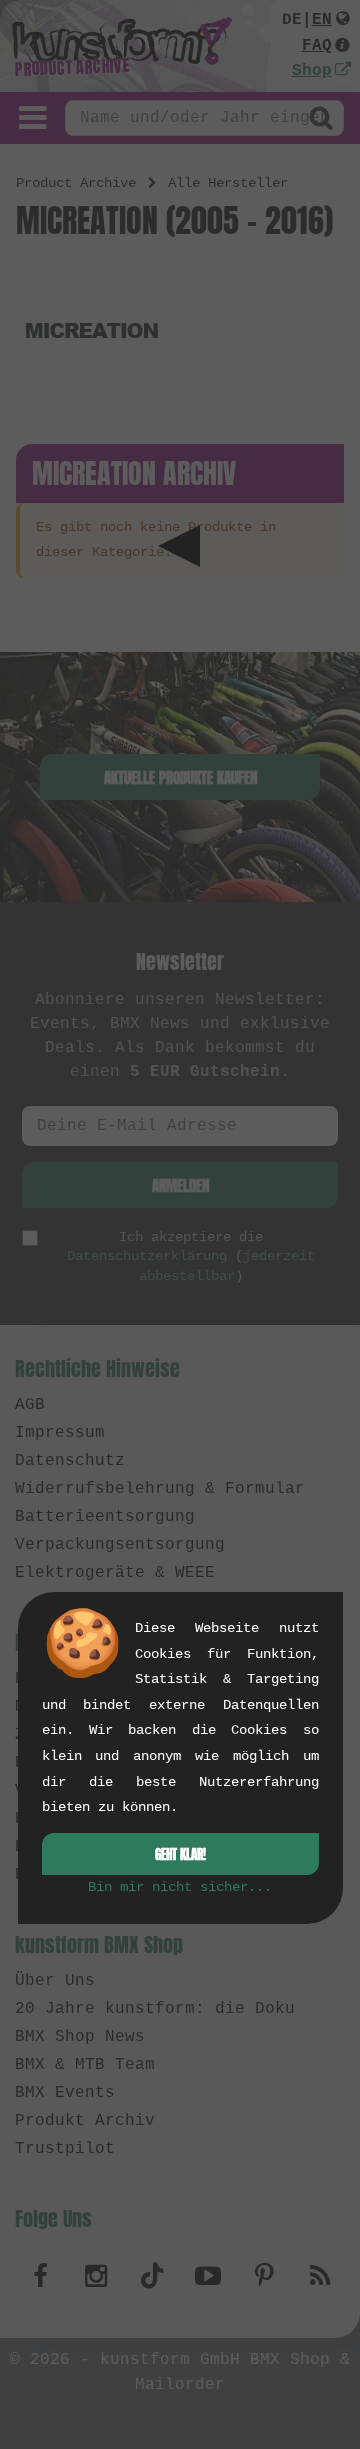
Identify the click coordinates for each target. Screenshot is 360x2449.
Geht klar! (180, 1854)
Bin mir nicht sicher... (180, 1887)
